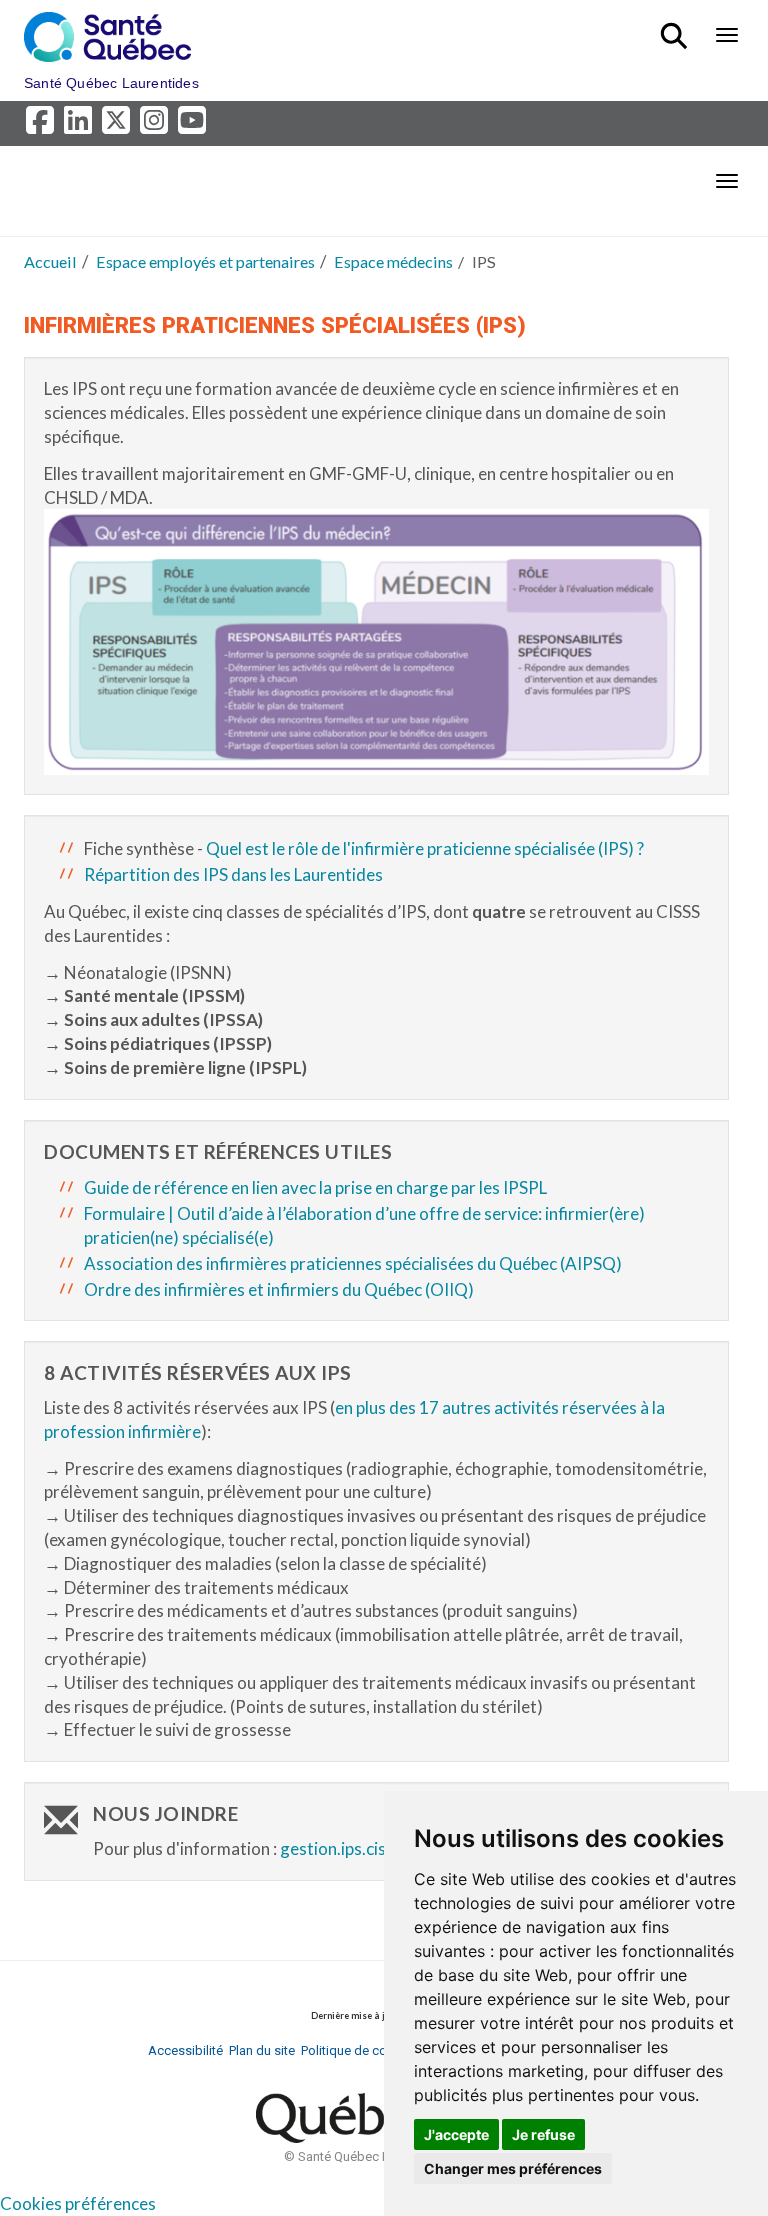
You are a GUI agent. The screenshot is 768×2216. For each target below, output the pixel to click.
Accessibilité (185, 2050)
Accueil (50, 261)
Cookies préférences (78, 2203)
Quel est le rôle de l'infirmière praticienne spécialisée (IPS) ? (425, 848)
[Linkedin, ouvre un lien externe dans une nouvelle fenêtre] (81, 125)
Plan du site (262, 2050)
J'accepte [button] (456, 2134)
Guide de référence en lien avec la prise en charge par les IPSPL (315, 1187)
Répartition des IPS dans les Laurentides (233, 874)
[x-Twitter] (119, 125)
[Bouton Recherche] (677, 27)
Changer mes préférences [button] (513, 2168)
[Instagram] (157, 125)
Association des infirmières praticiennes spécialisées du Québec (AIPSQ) (353, 1263)
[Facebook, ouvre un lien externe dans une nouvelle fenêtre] (43, 125)
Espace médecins (393, 261)
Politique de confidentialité (377, 2050)
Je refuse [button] (543, 2134)
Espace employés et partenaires (205, 261)
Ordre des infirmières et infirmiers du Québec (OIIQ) (279, 1289)
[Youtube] (193, 125)
